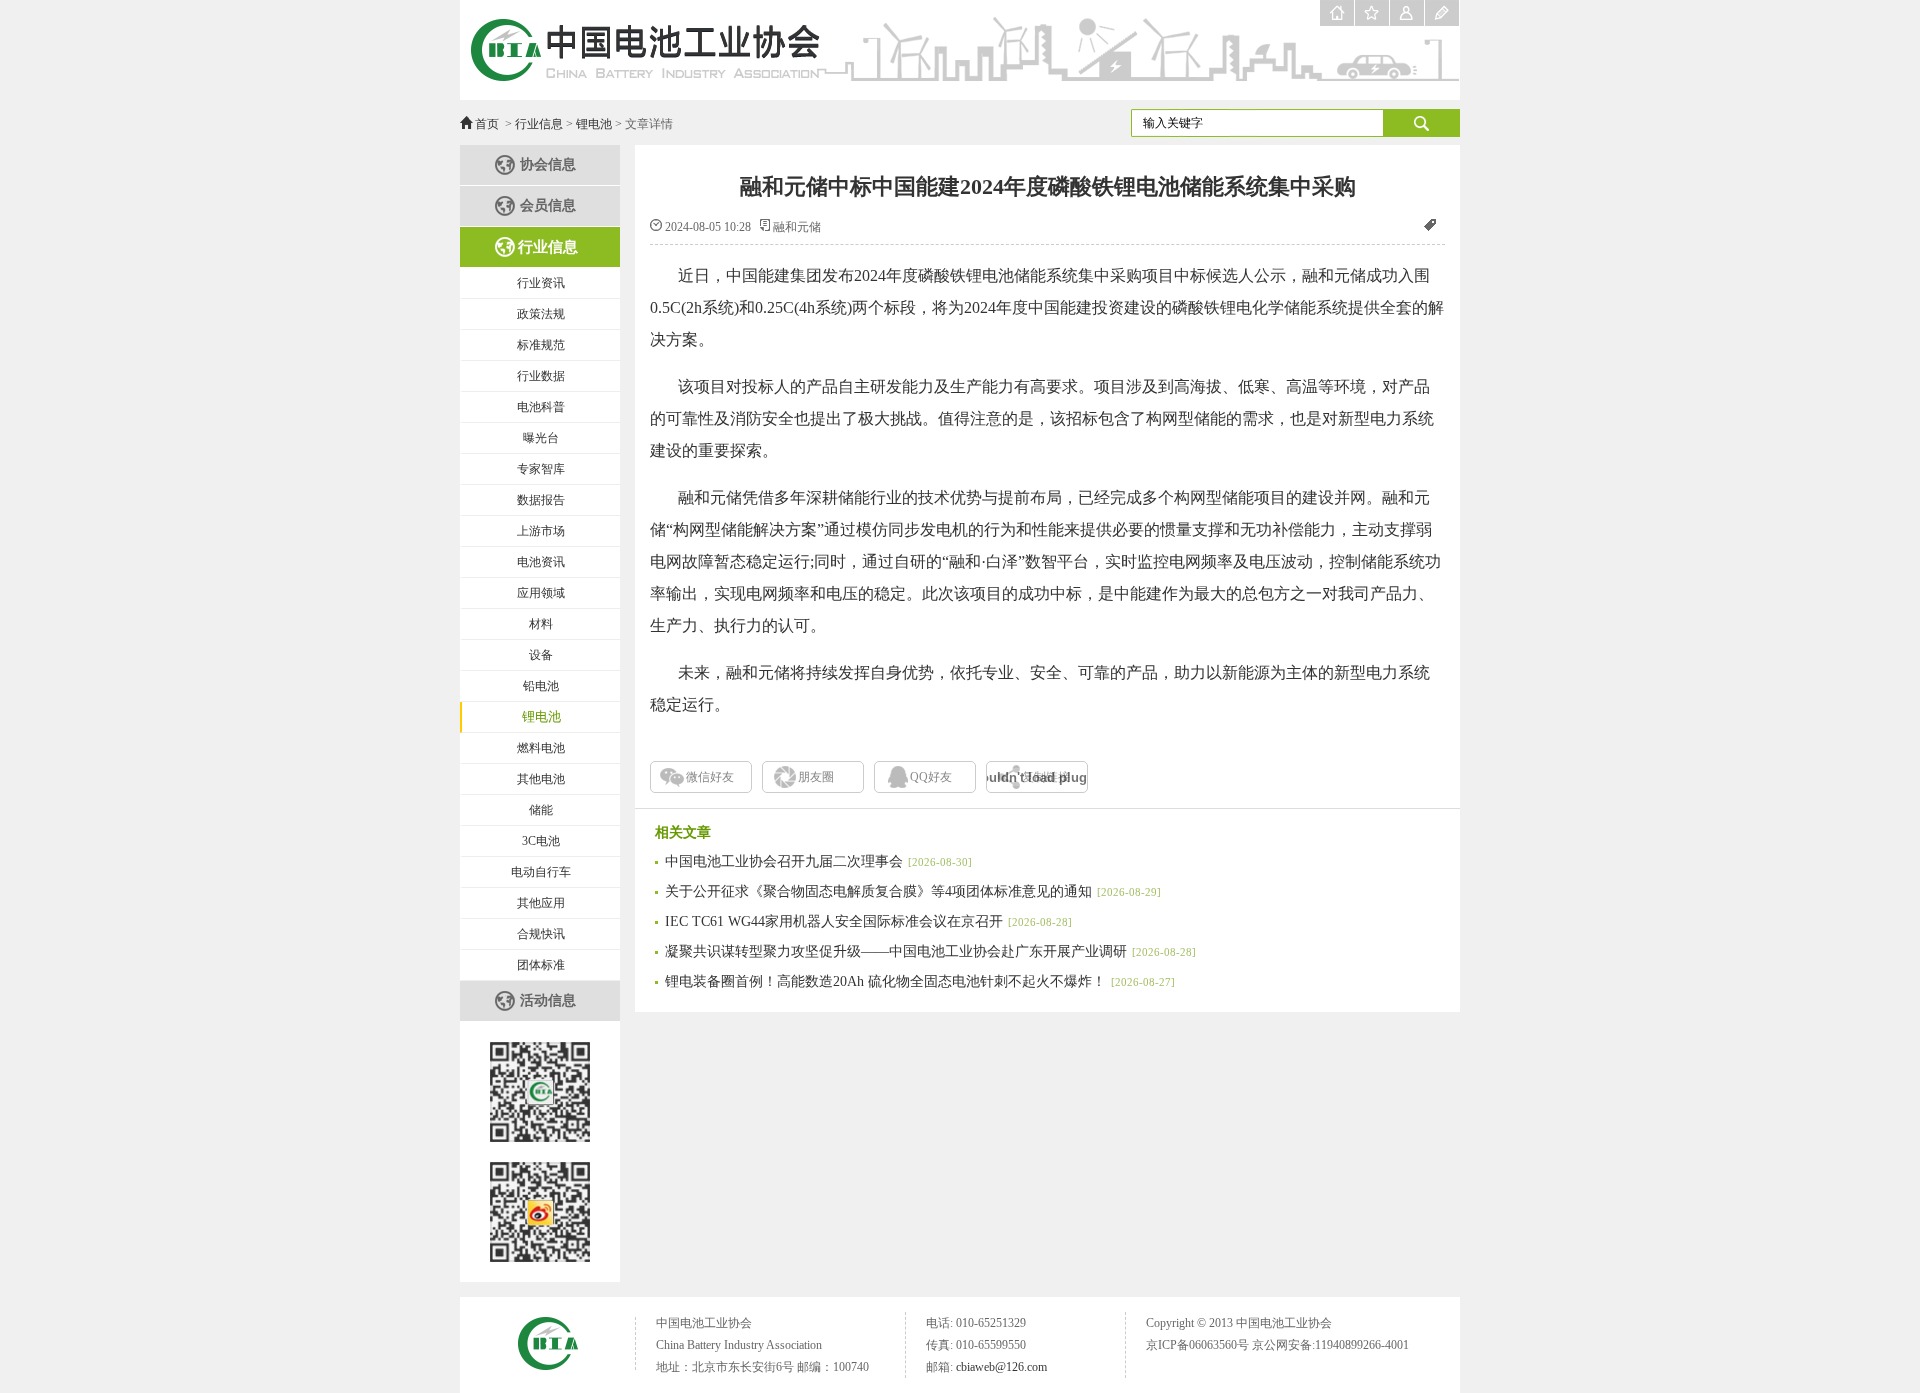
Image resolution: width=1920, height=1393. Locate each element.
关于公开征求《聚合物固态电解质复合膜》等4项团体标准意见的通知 (913, 891)
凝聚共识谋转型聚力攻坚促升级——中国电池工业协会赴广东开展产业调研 (930, 951)
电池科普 (541, 407)
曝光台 (541, 438)
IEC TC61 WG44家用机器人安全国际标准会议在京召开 (868, 921)
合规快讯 (541, 934)
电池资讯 (541, 562)
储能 (541, 810)
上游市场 (541, 531)
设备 (541, 655)
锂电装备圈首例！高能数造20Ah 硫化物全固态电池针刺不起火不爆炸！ (920, 981)
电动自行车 (541, 872)
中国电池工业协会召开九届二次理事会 (818, 861)
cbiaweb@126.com (1001, 1367)
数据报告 (541, 500)
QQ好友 (931, 777)
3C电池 (541, 841)
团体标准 (541, 965)
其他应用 (541, 903)
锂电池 (594, 124)
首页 (487, 124)
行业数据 (541, 376)
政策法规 (541, 314)
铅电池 (541, 686)
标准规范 (541, 345)
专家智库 (541, 469)
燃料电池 (541, 748)
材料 (541, 624)
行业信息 (539, 124)
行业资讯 (541, 283)
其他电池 (541, 779)
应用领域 (541, 593)
